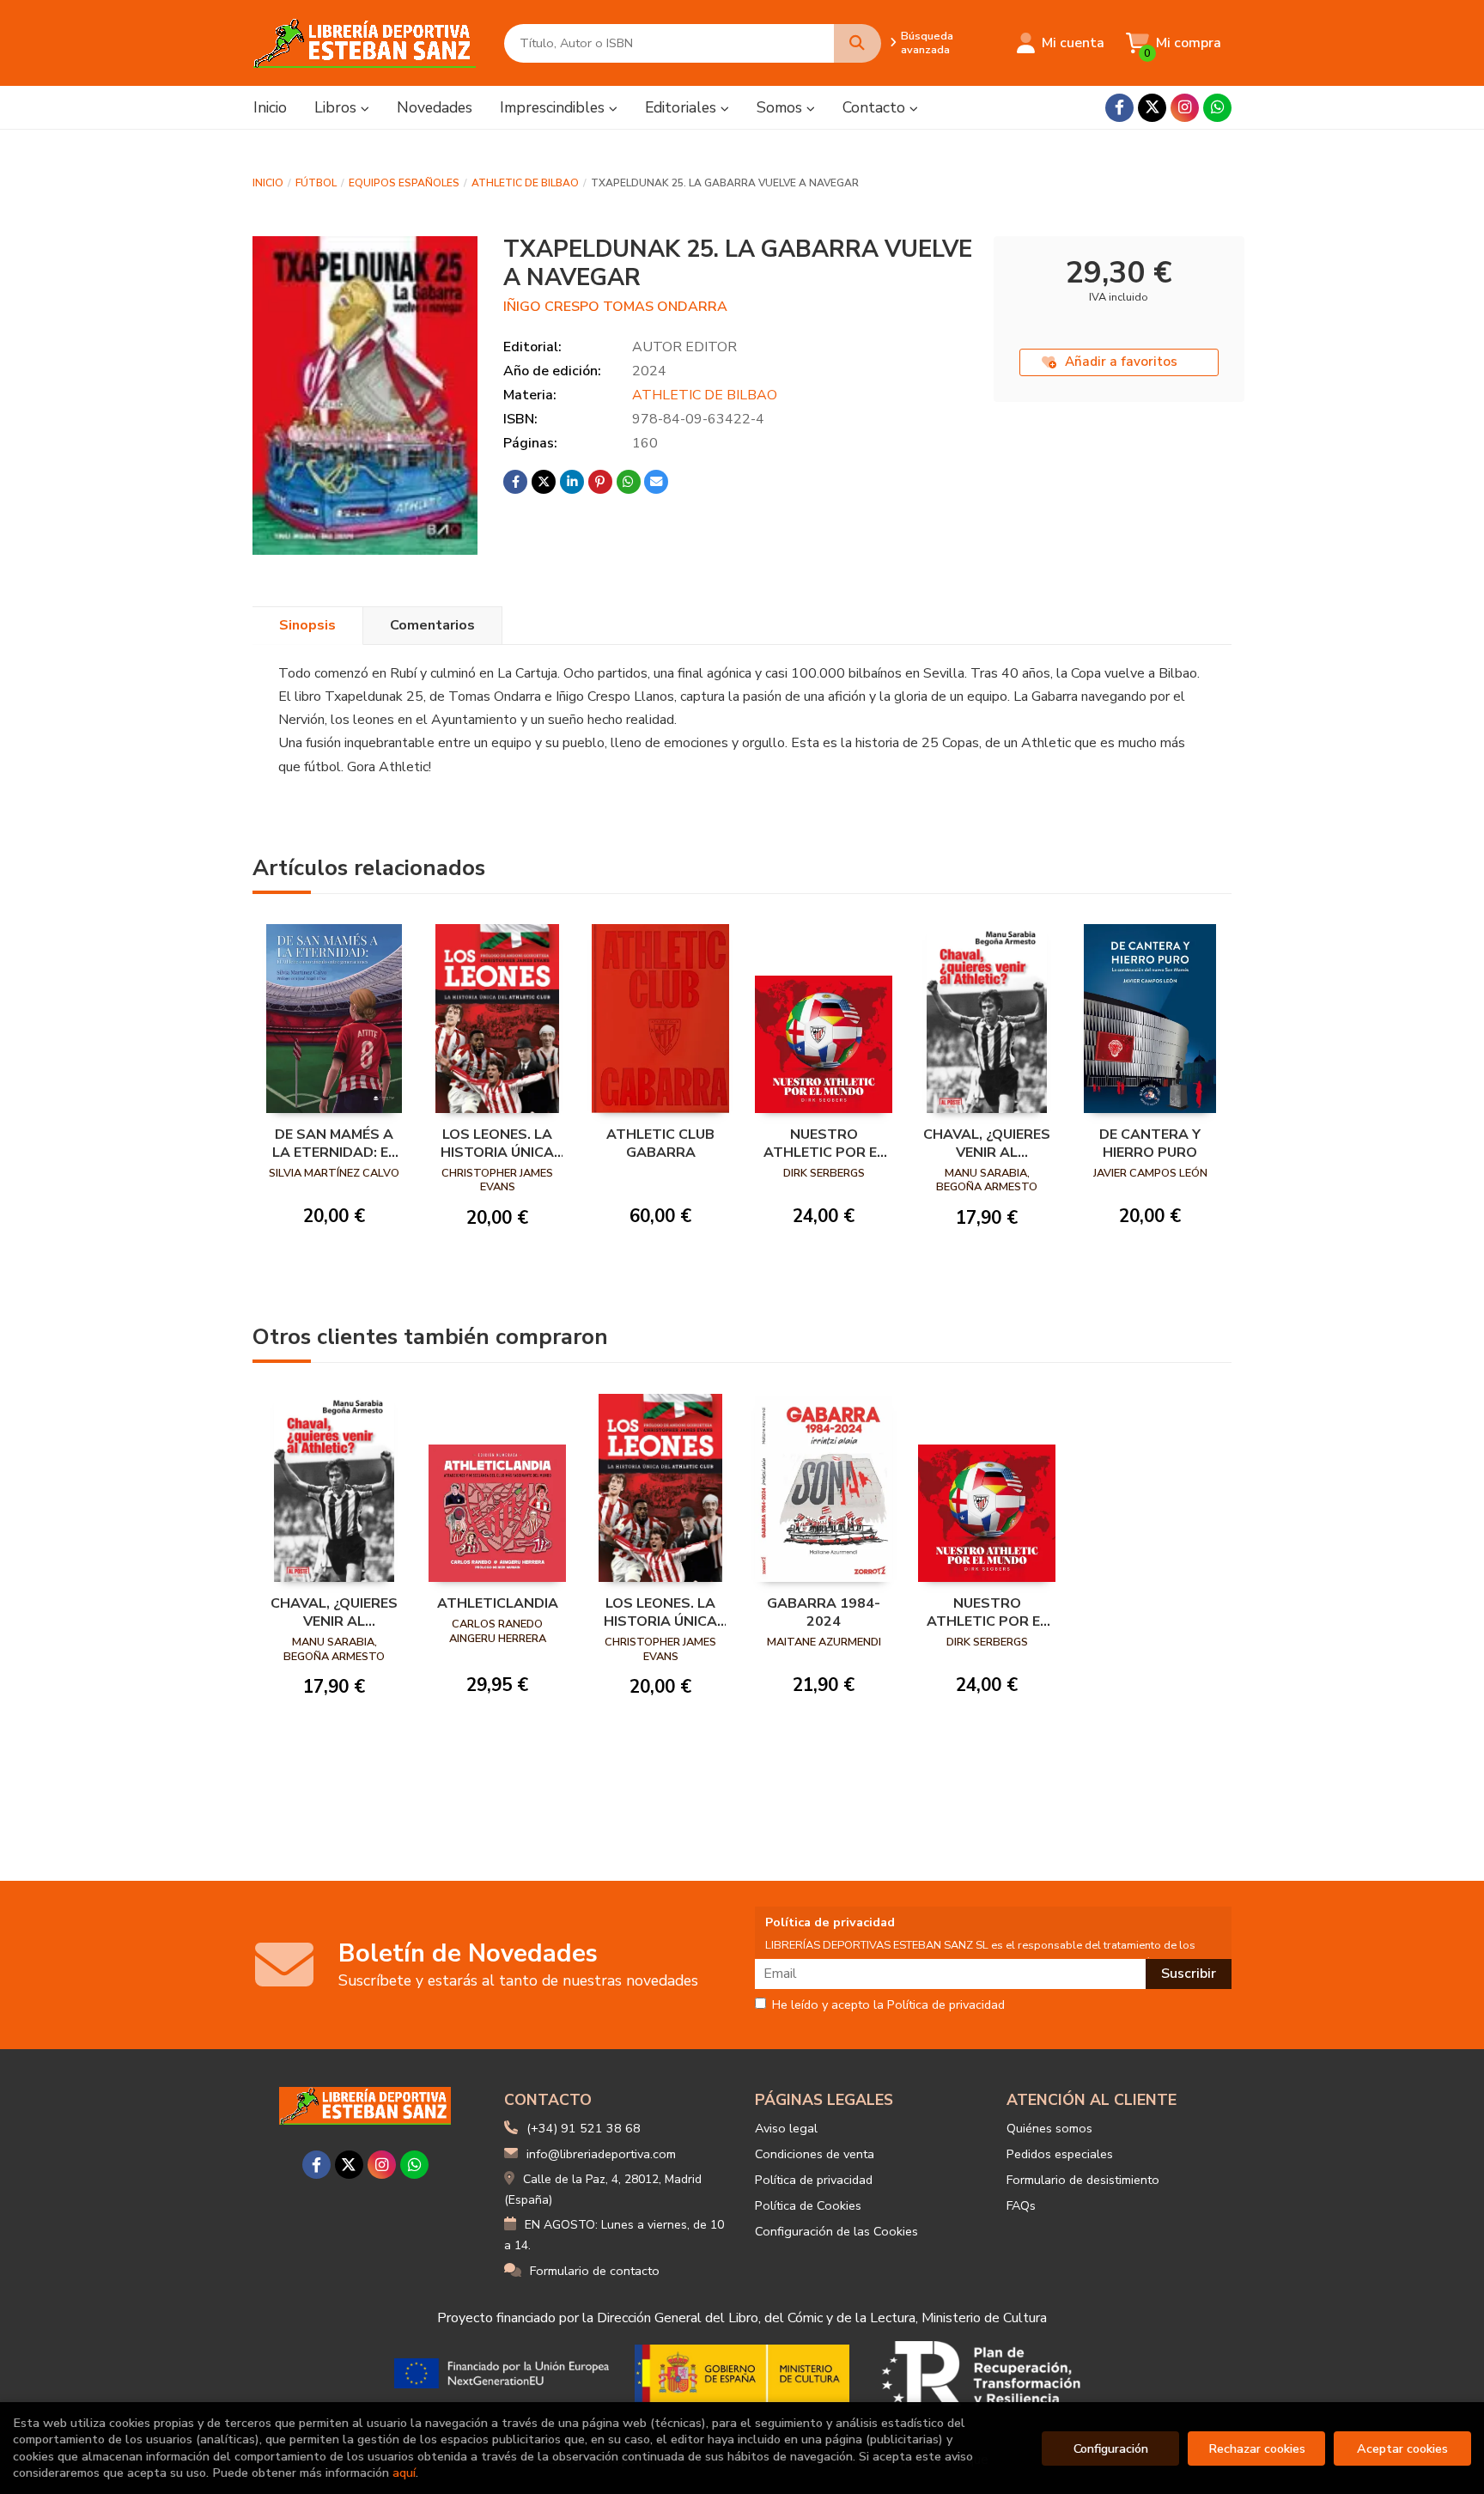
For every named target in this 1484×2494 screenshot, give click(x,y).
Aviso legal (786, 2128)
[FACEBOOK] (1119, 108)
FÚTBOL (316, 183)
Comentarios (432, 625)
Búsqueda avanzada (927, 43)
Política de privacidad (814, 2180)
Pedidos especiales (1060, 2154)
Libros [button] (338, 107)
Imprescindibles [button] (554, 107)
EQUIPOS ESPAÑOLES (404, 183)
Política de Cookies (808, 2205)
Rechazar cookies (1257, 2448)
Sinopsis (307, 625)
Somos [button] (782, 107)
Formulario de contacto (595, 2271)
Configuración (1111, 2448)
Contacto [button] (876, 107)
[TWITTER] (1152, 108)
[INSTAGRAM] (1185, 108)
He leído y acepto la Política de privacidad (888, 2005)
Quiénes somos (1049, 2128)
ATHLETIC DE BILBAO (525, 183)
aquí (404, 2473)
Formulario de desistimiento (1083, 2180)
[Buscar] (858, 43)
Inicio (268, 183)
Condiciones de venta (815, 2154)
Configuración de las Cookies (836, 2231)
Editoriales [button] (683, 107)
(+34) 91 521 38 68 (584, 2128)
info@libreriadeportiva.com (601, 2154)
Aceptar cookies (1402, 2448)
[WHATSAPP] (1217, 108)
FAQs (1021, 2205)
